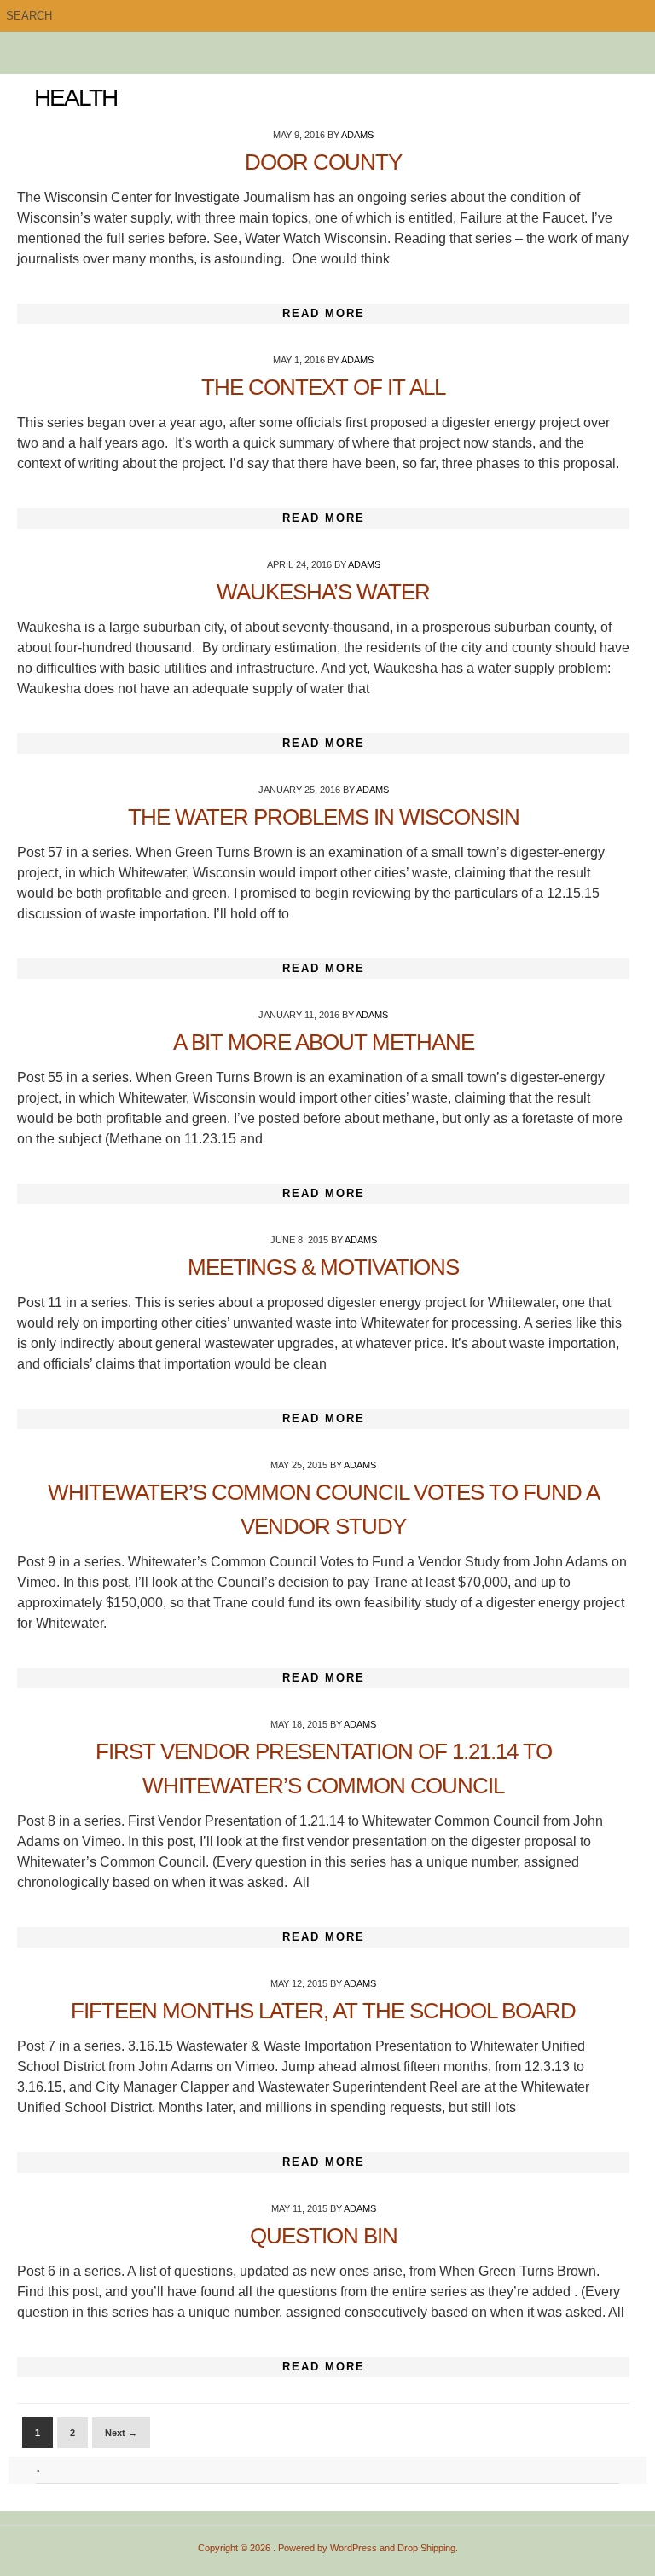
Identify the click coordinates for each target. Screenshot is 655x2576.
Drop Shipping (426, 2548)
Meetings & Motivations (323, 1267)
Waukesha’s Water (323, 592)
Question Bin (324, 2236)
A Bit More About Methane (324, 1042)
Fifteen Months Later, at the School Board (323, 2011)
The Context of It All (323, 387)
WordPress (354, 2548)
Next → (121, 2433)
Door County (323, 162)
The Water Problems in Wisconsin (324, 817)
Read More (324, 313)
